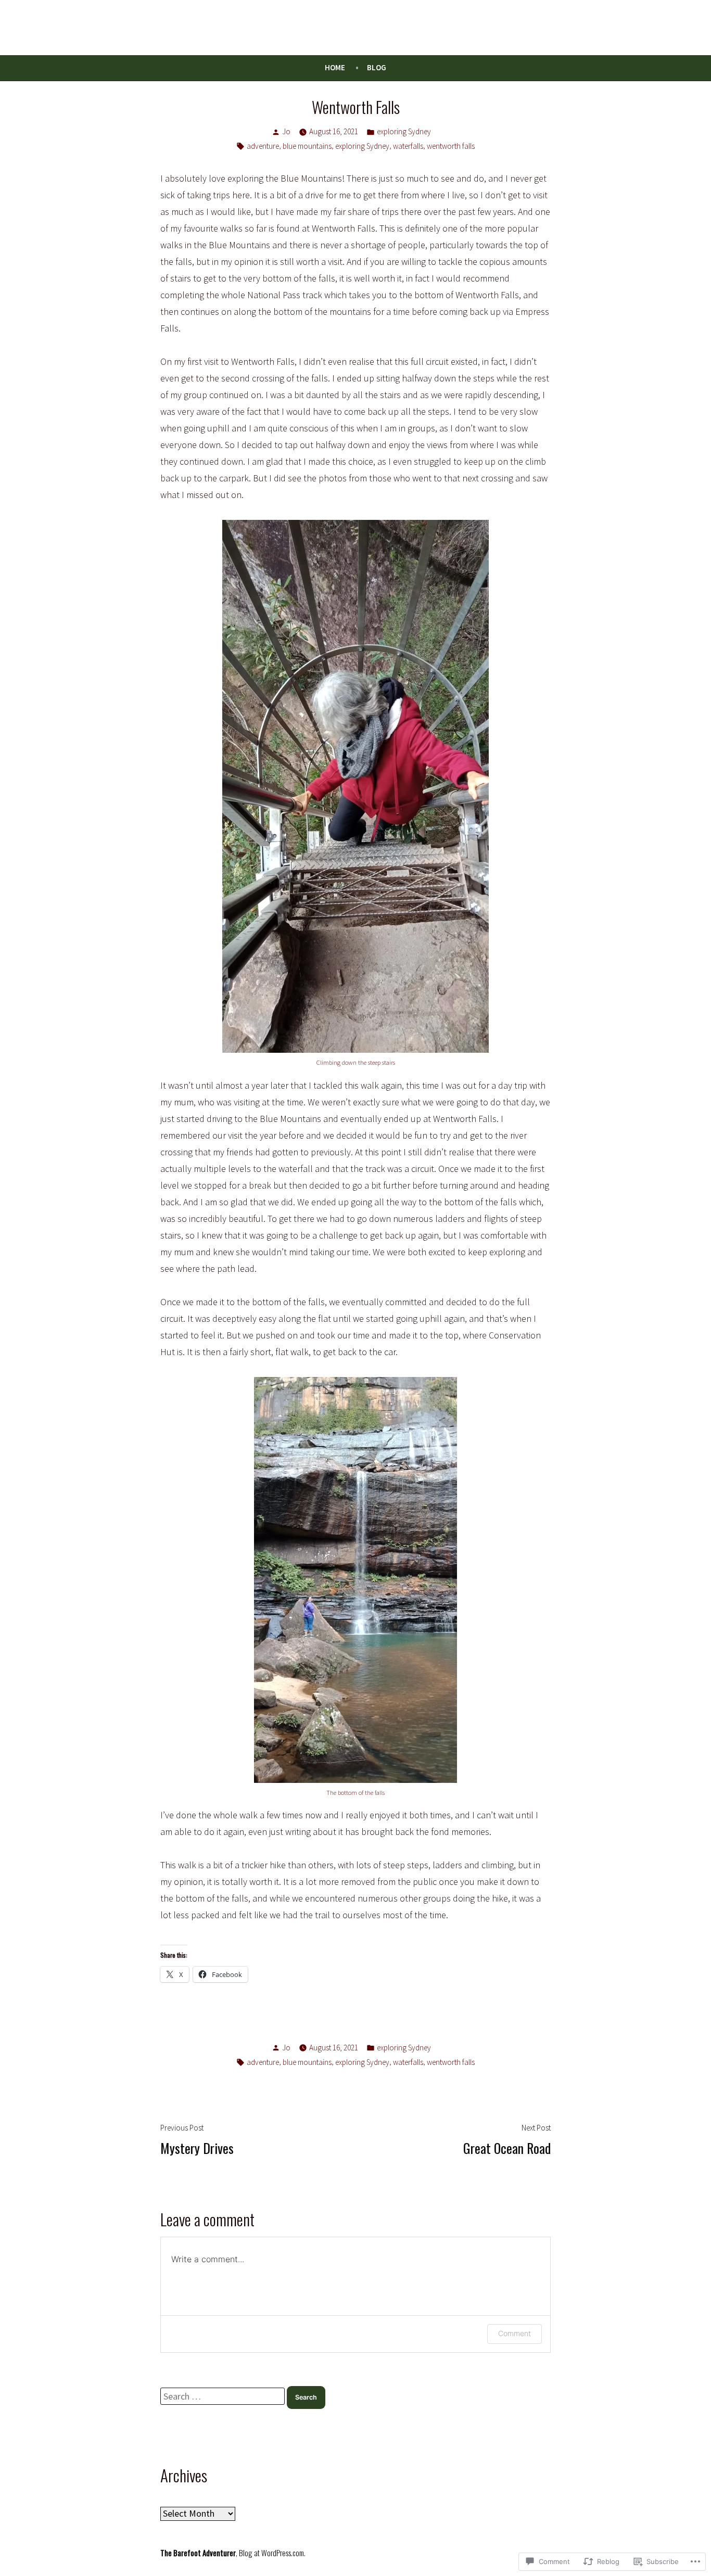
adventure (263, 146)
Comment (515, 2333)
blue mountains (307, 146)
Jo (286, 131)
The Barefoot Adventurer (198, 2553)
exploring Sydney (404, 131)
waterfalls (408, 146)
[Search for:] (224, 2396)
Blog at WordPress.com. (272, 2553)
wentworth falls (451, 146)
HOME (335, 67)
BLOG (377, 67)
